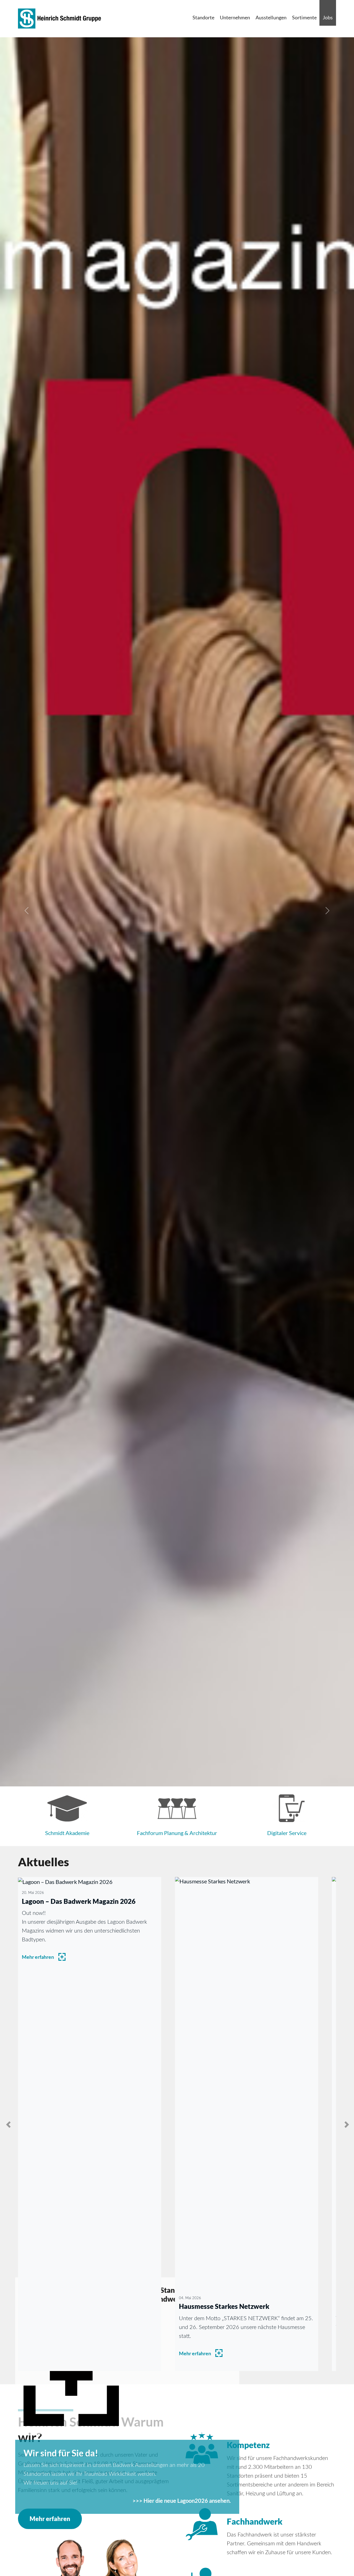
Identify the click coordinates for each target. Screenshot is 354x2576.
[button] (27, 911)
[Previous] (9, 2124)
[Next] (345, 2124)
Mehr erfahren (38, 1957)
